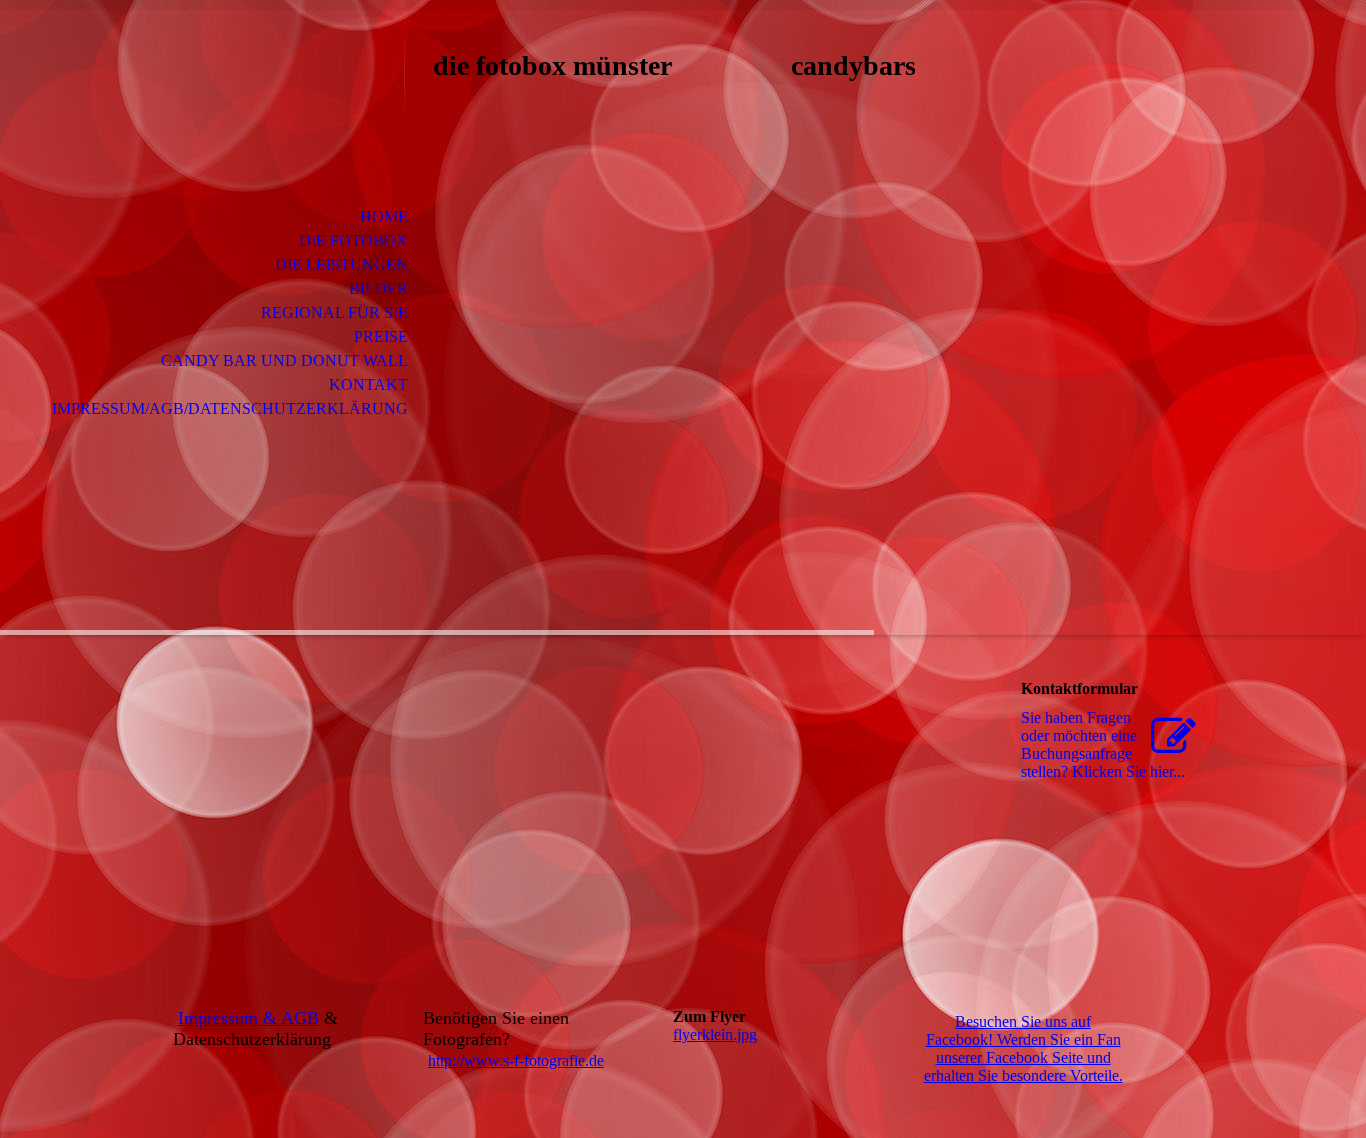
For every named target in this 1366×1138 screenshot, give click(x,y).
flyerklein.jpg (715, 1034)
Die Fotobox (353, 240)
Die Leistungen (341, 264)
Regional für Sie (334, 312)
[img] (268, 97)
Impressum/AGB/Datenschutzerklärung (230, 408)
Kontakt (368, 384)
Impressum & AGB (248, 1018)
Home (384, 216)
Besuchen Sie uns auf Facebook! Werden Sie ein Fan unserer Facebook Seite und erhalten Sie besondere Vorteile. (1023, 1048)
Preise (381, 336)
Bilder (378, 288)
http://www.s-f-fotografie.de (516, 1060)
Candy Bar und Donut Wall (284, 360)
